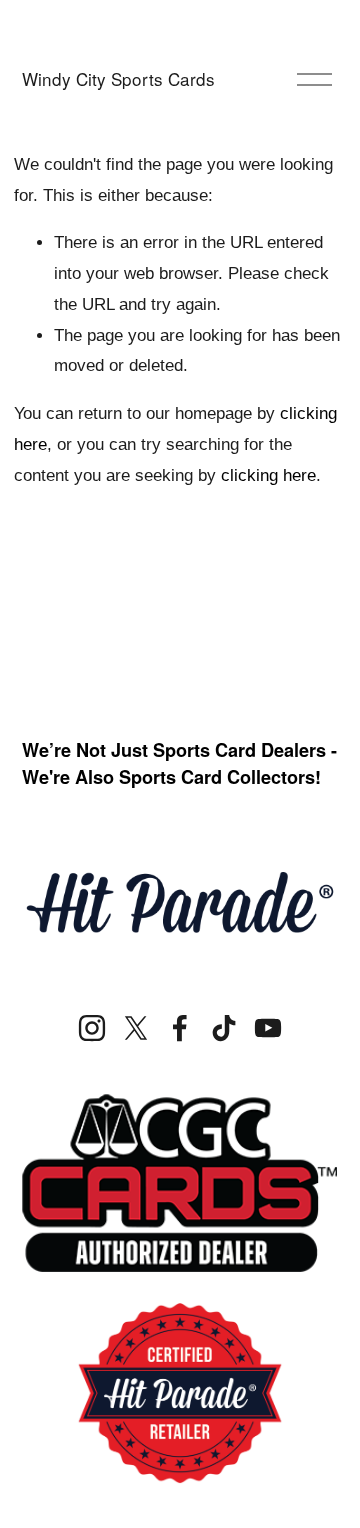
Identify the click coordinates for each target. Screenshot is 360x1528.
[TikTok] (224, 1028)
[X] (136, 1028)
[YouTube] (268, 1028)
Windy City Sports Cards (118, 78)
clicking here (268, 475)
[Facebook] (180, 1028)
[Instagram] (92, 1028)
